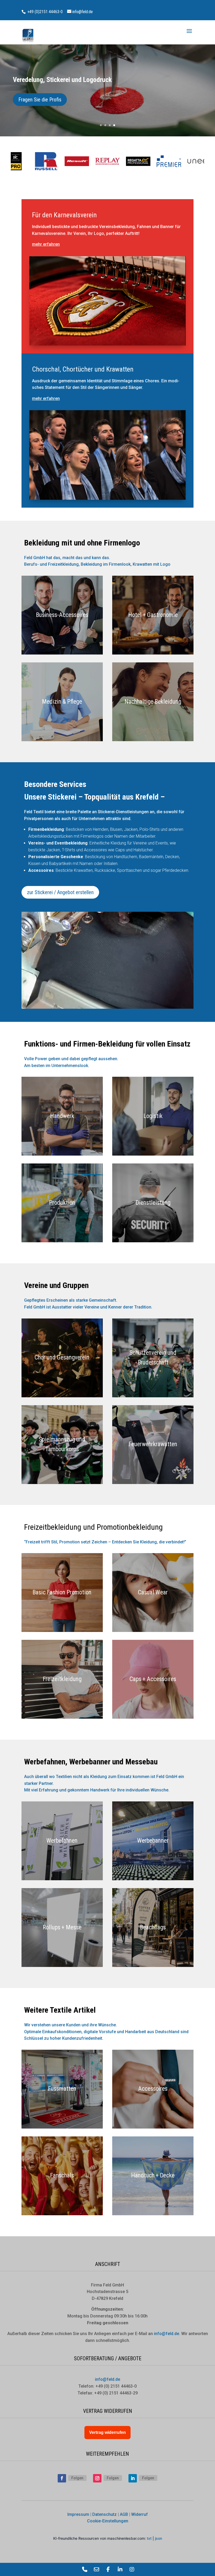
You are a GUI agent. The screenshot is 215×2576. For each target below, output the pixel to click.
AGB (124, 2514)
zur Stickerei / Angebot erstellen (60, 892)
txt (149, 2538)
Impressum (78, 2514)
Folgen (77, 2478)
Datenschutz (104, 2514)
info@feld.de (107, 2379)
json (158, 2538)
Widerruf (139, 2514)
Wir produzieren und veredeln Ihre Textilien (70, 80)
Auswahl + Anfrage (37, 100)
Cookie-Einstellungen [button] (108, 2521)
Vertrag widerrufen (107, 2432)
